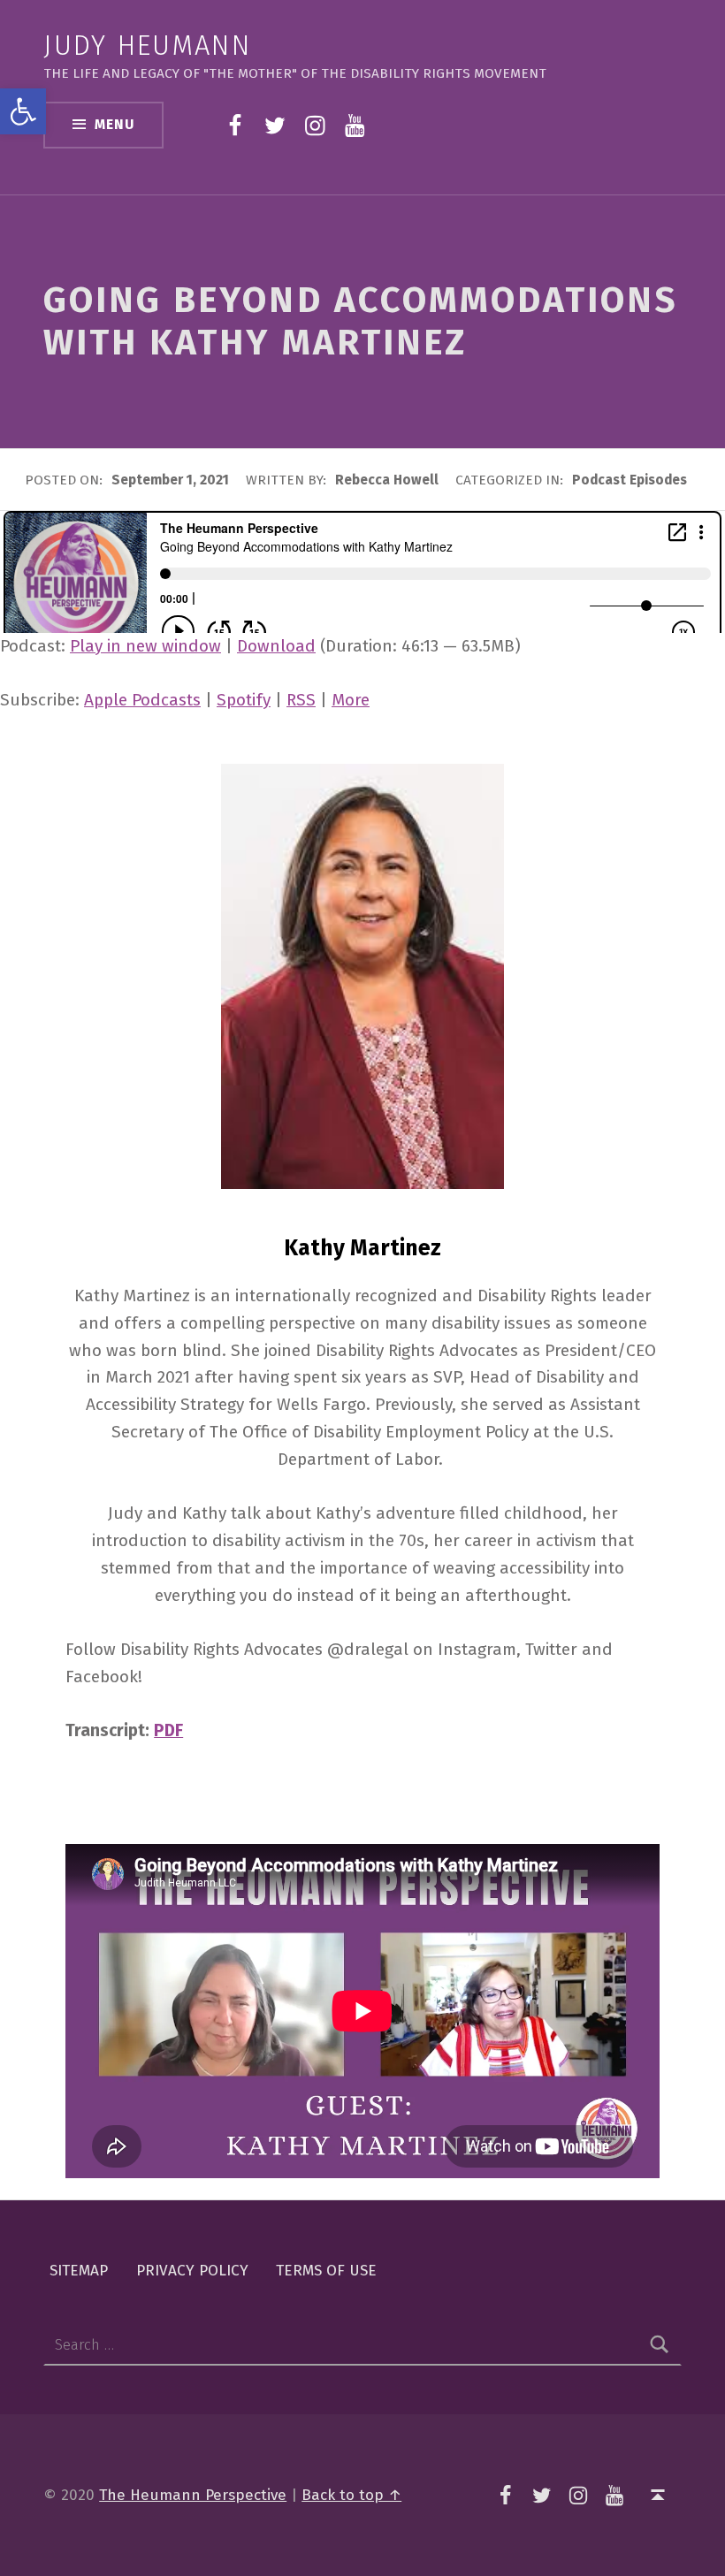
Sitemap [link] (79, 2270)
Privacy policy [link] (192, 2270)
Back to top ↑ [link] (351, 2495)
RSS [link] (301, 700)
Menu (114, 125)
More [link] (351, 700)
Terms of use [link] (326, 2270)
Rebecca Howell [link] (389, 480)
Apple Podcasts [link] (142, 700)
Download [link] (276, 646)
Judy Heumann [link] (147, 46)
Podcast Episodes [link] (630, 480)
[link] (23, 111)
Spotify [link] (244, 700)
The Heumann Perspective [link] (193, 2495)
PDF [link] (168, 1730)
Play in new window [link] (145, 646)
